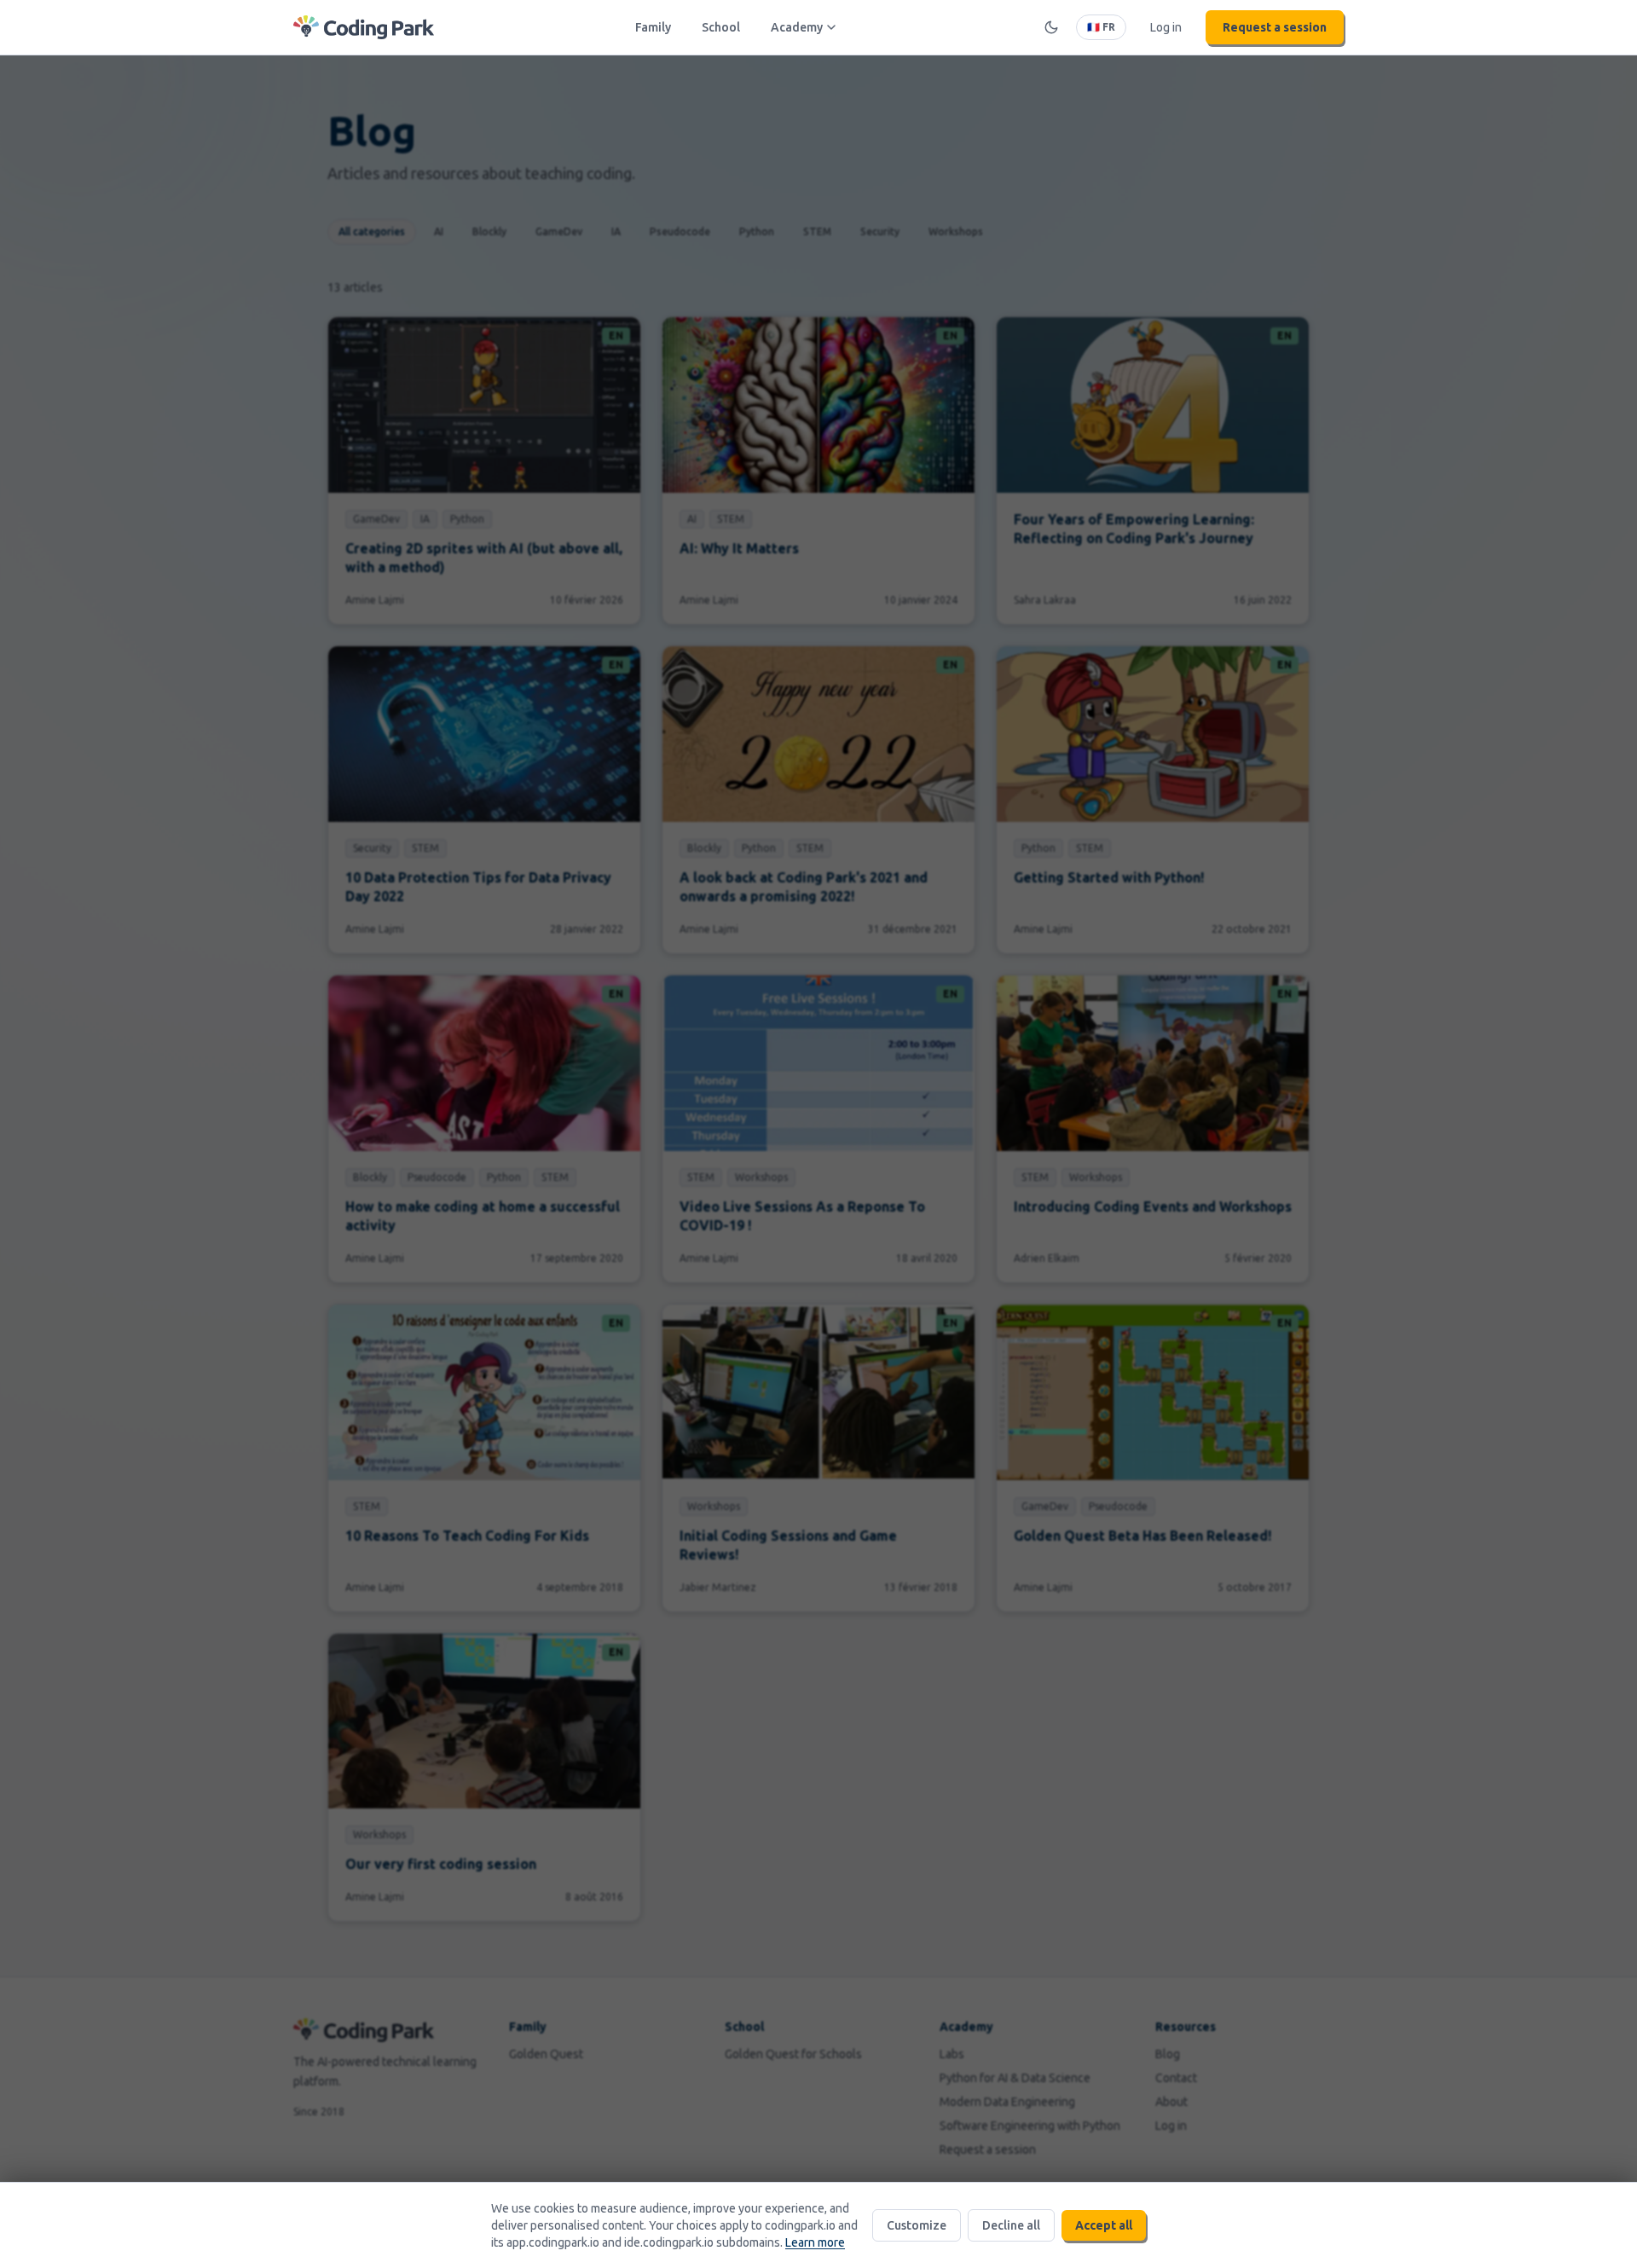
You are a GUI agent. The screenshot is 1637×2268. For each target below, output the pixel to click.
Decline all (1011, 2225)
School (721, 27)
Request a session (1275, 27)
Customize (917, 2225)
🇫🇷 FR (1101, 27)
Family (653, 27)
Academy (797, 27)
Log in (1166, 27)
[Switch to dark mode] (1051, 27)
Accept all (1104, 2225)
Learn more (815, 2242)
